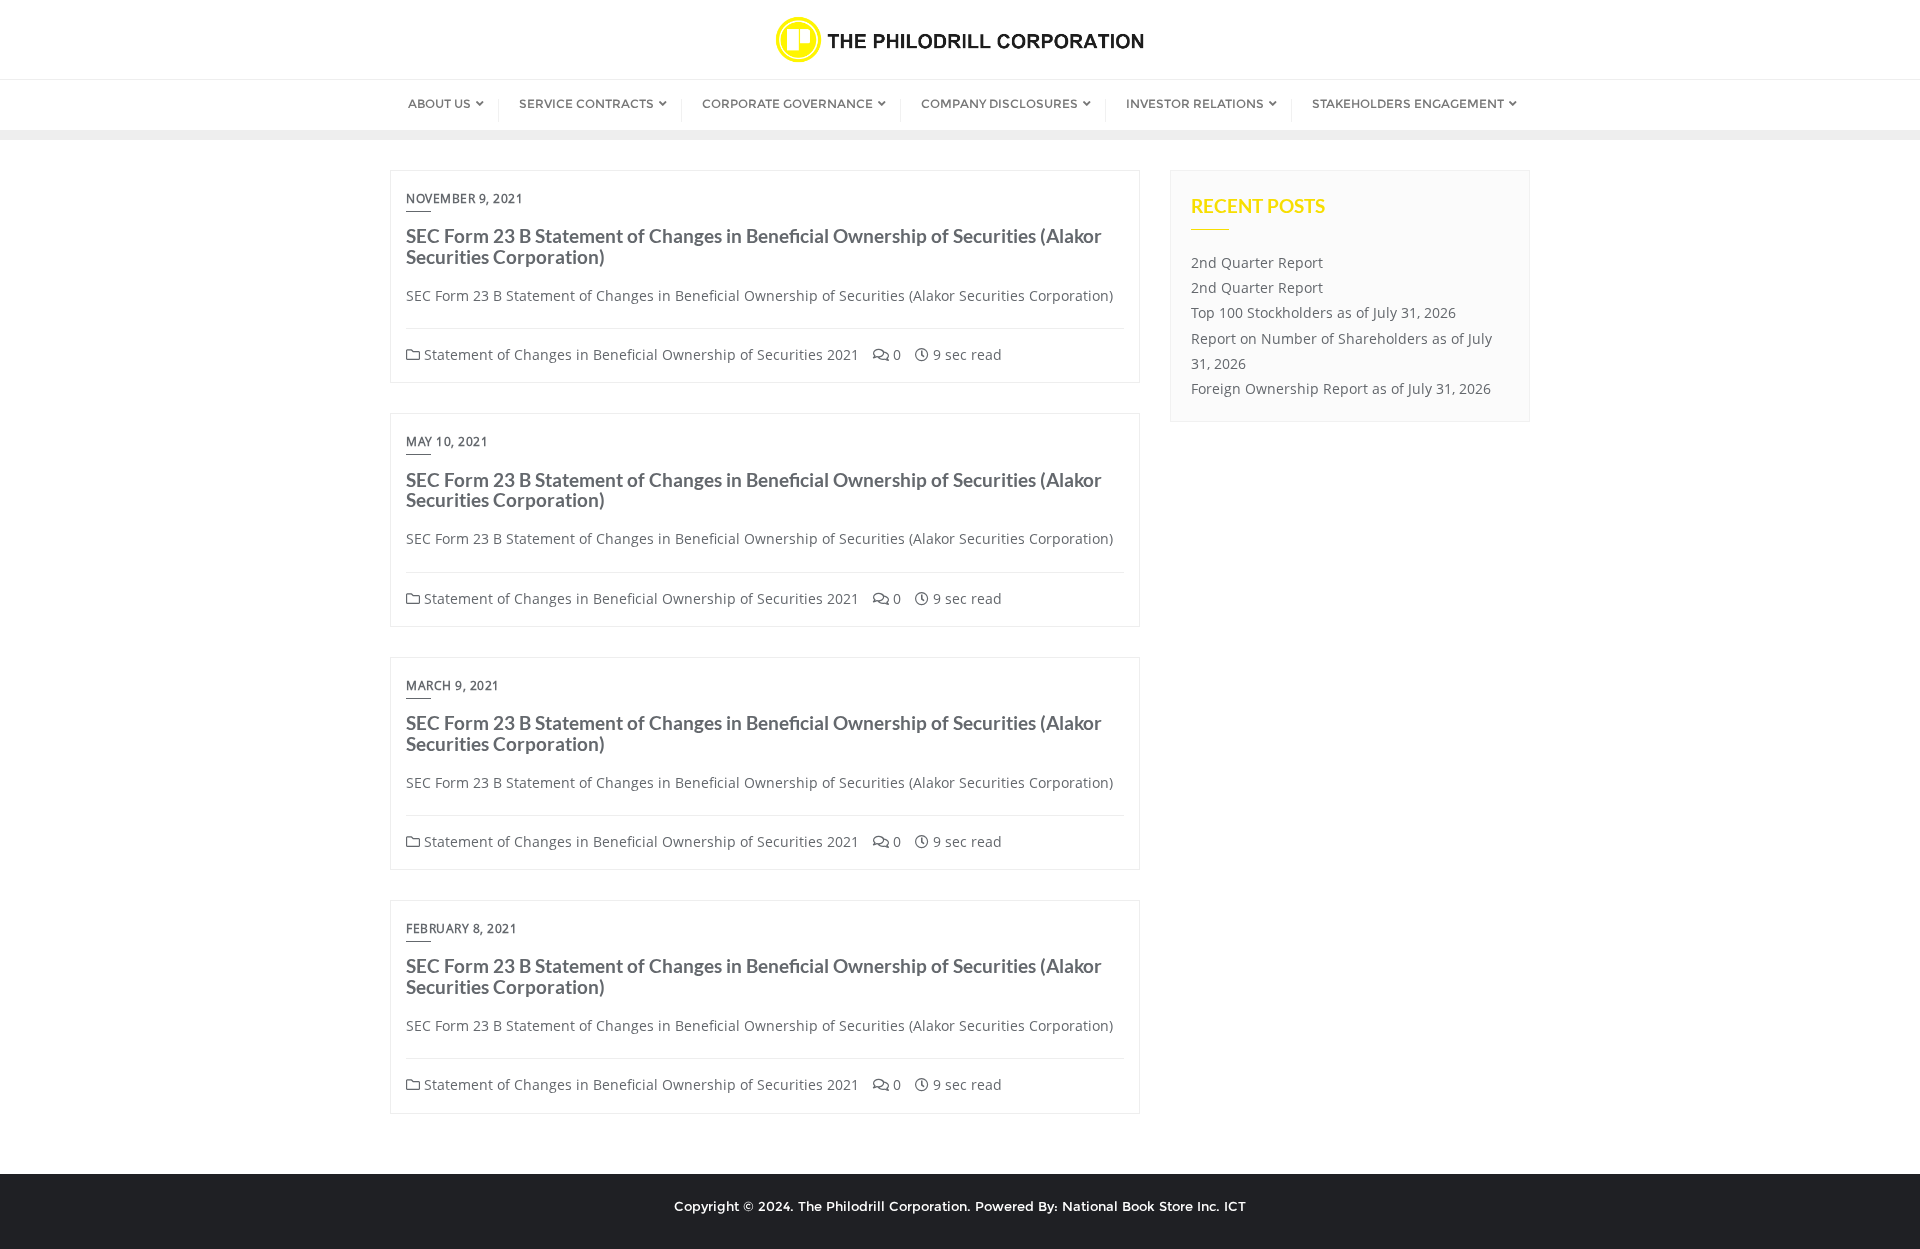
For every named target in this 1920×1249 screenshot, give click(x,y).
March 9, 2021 (453, 685)
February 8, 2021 (461, 928)
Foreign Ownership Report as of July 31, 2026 (1341, 388)
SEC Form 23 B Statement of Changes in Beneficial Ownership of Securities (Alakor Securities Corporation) (754, 246)
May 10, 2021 (447, 441)
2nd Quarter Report (1257, 262)
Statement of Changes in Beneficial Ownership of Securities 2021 (639, 354)
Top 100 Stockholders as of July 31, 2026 (1323, 312)
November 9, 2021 (464, 198)
